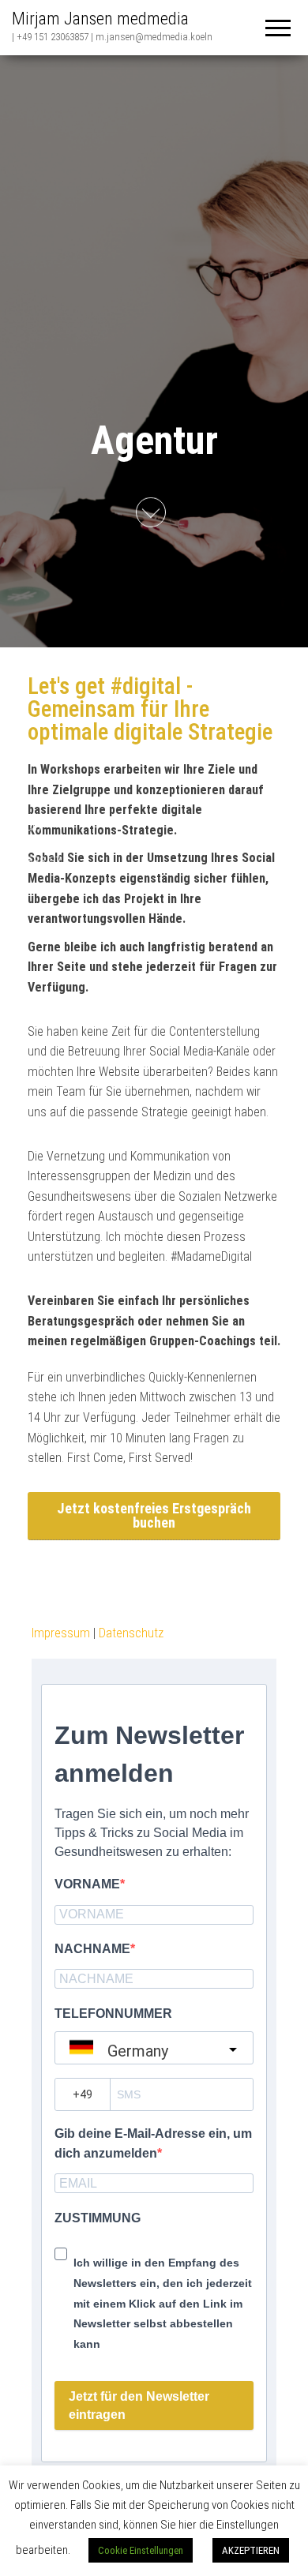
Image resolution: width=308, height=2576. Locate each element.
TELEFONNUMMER (113, 2014)
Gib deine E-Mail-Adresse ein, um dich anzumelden (153, 2144)
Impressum (61, 1633)
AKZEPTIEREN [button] (251, 2550)
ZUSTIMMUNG (98, 2218)
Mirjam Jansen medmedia (100, 19)
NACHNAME (92, 1949)
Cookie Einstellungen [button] (141, 2550)
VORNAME (87, 1884)
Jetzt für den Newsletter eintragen (139, 2405)
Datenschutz (131, 1633)
